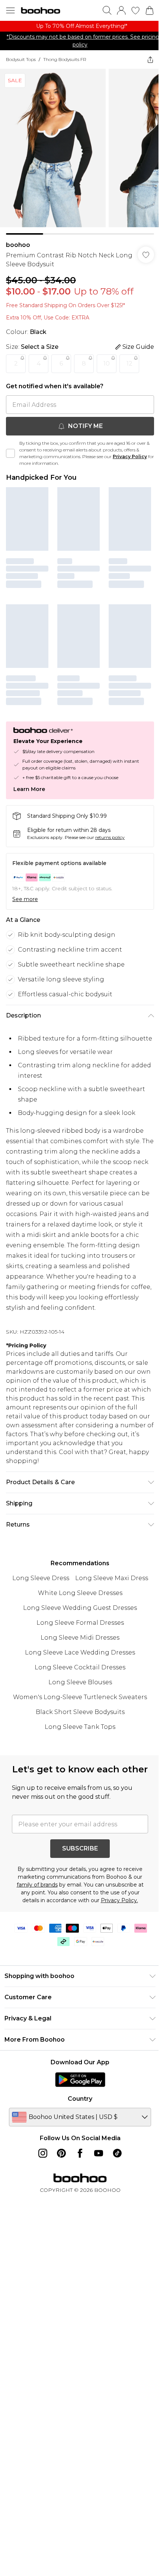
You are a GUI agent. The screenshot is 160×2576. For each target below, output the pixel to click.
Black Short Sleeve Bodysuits (80, 1712)
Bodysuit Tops (21, 59)
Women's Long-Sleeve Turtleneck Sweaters (80, 1697)
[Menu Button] (10, 10)
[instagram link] (43, 2153)
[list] (80, 26)
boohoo (18, 245)
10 (107, 364)
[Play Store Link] (80, 2080)
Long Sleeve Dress (41, 1578)
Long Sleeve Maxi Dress (112, 1578)
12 (129, 364)
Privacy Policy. (119, 1900)
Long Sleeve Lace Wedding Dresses (80, 1652)
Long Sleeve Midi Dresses (80, 1638)
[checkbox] (10, 453)
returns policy (110, 837)
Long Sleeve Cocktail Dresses (80, 1667)
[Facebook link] (80, 2153)
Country (80, 2099)
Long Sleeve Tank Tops (80, 1727)
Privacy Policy (130, 456)
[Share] (150, 60)
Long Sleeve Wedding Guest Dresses (80, 1608)
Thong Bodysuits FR (65, 59)
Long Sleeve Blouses (80, 1682)
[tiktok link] (117, 2153)
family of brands (37, 1885)
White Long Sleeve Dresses (80, 1593)
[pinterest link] (61, 2153)
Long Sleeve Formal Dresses (80, 1623)
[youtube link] (99, 2153)
